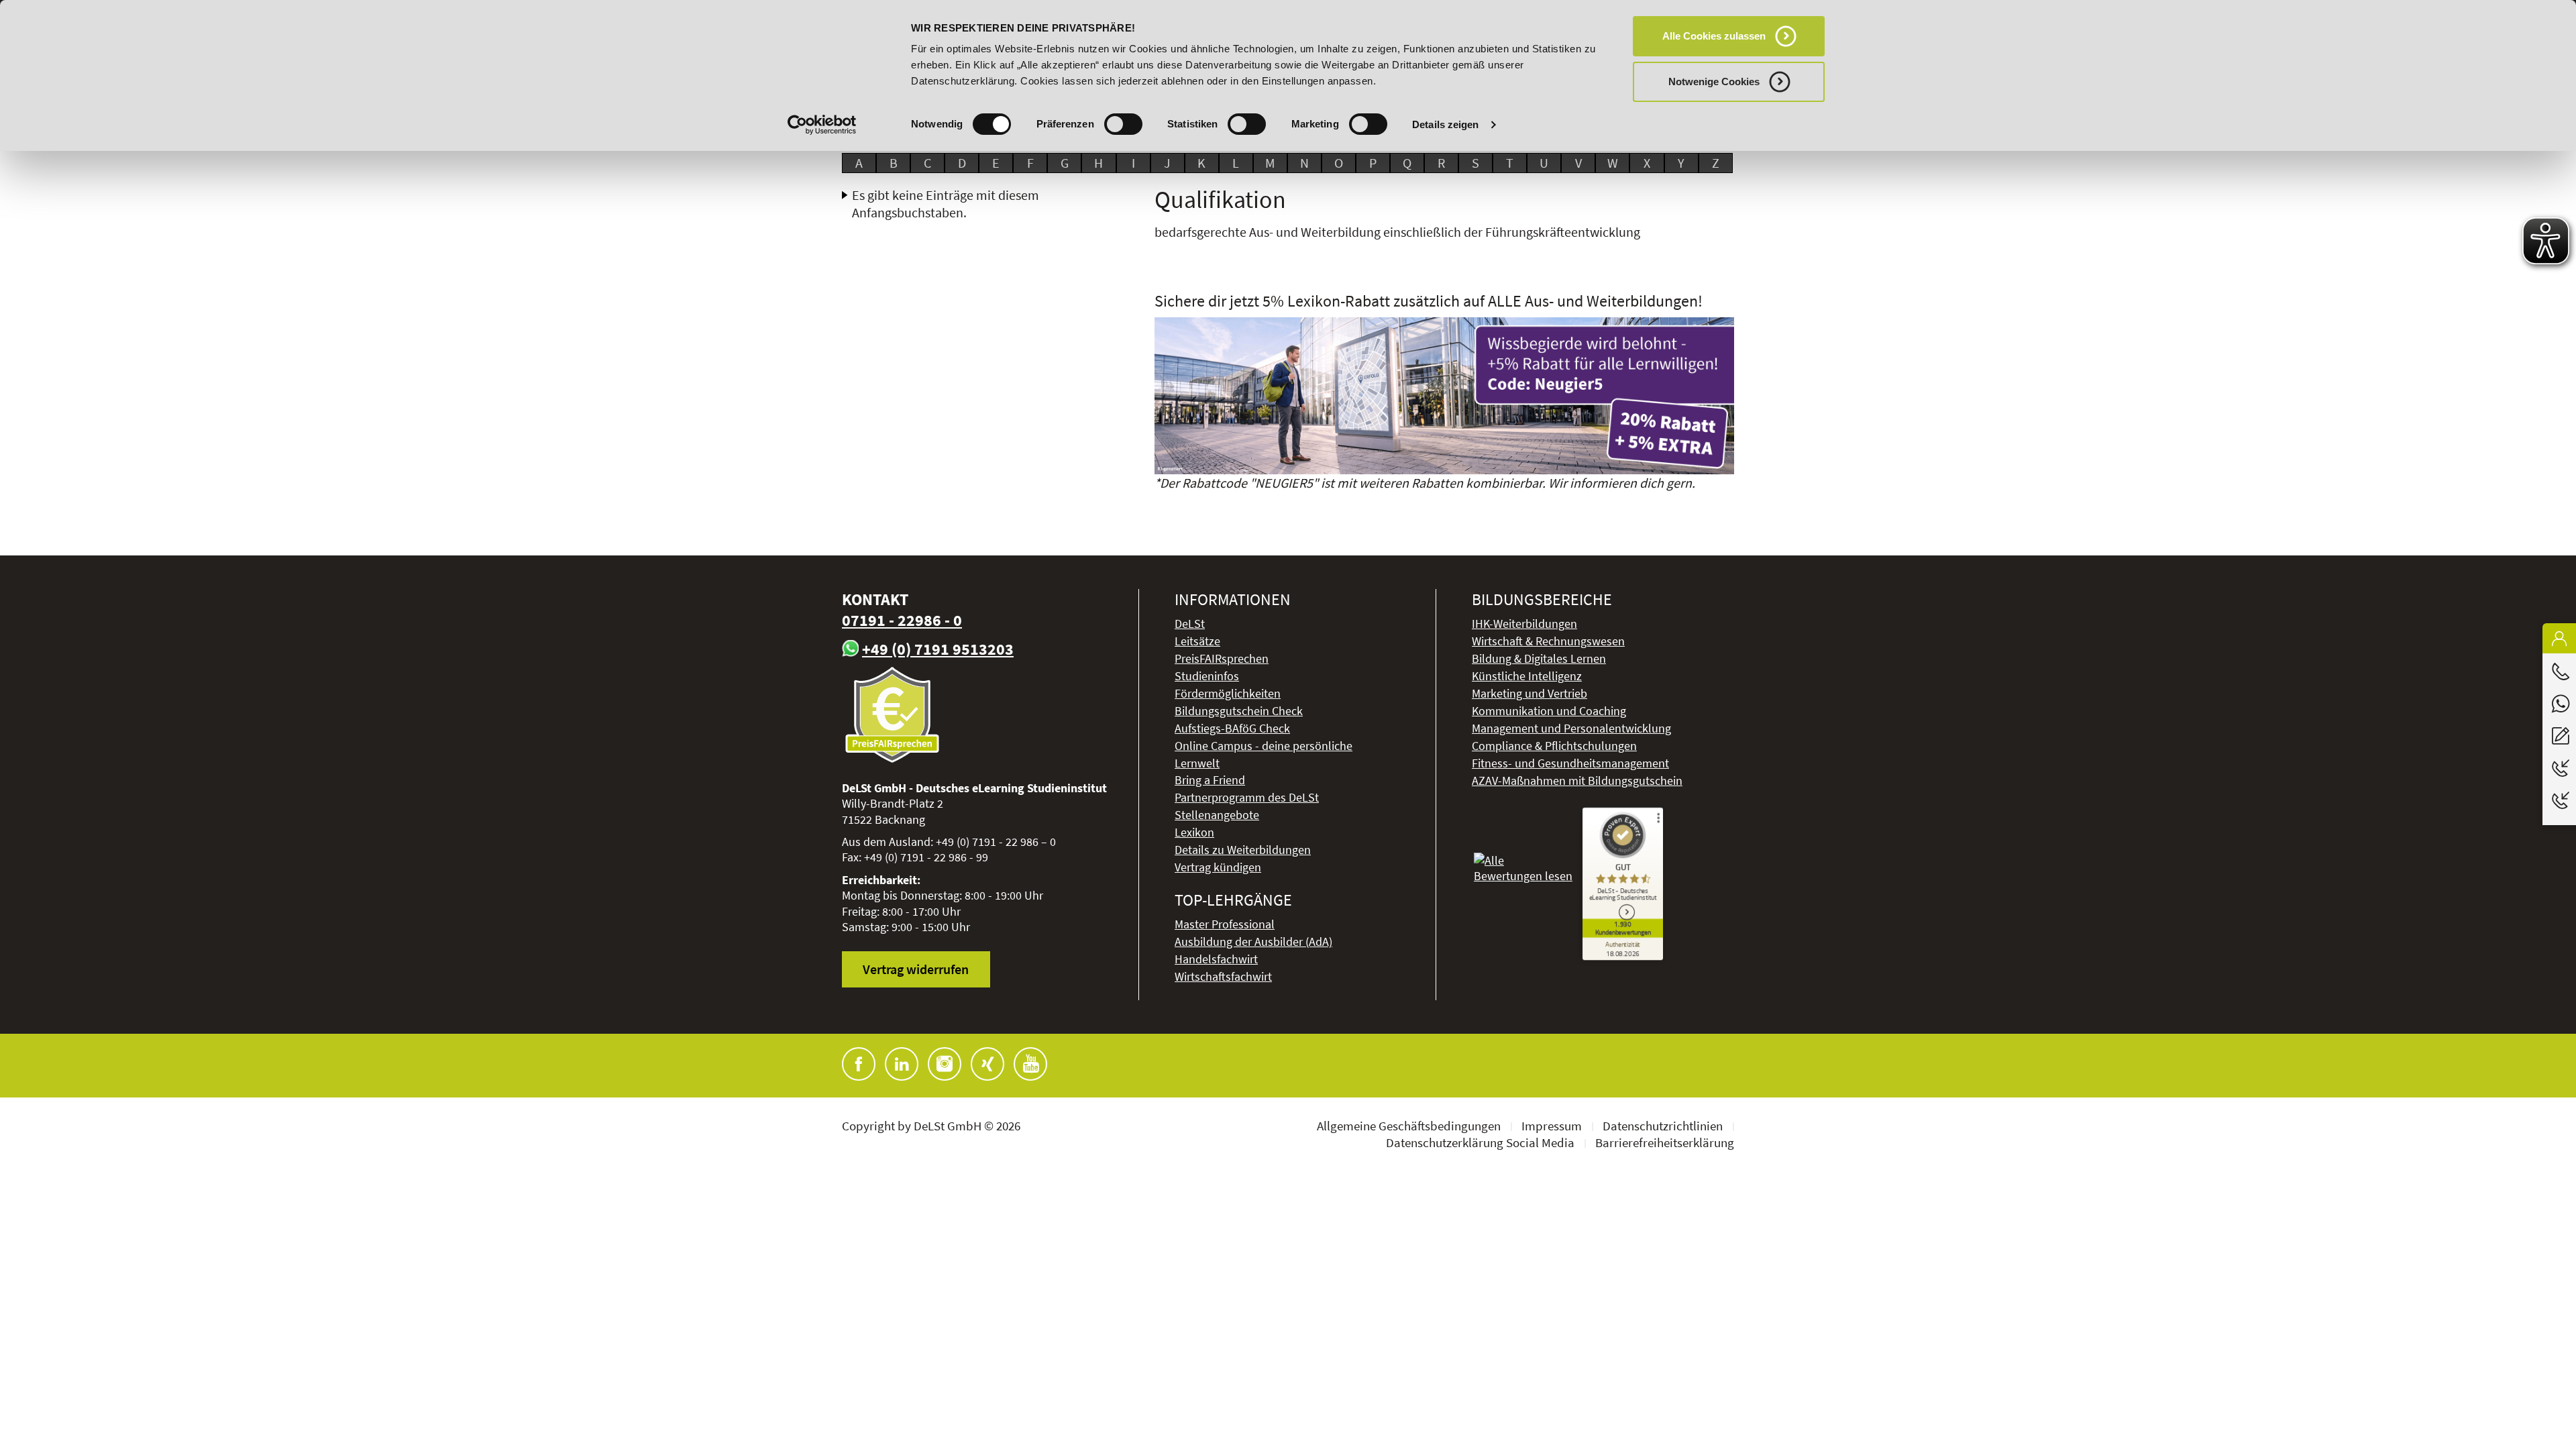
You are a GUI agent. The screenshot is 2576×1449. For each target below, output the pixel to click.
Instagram (945, 1064)
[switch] (1123, 124)
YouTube (1030, 1064)
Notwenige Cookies (1714, 82)
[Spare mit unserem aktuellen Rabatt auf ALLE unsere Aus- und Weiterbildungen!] (1445, 396)
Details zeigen (1445, 124)
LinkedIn (902, 1064)
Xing (987, 1064)
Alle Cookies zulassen (1714, 36)
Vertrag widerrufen (916, 969)
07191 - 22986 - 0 (902, 620)
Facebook (859, 1064)
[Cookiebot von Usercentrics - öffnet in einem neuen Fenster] (822, 125)
